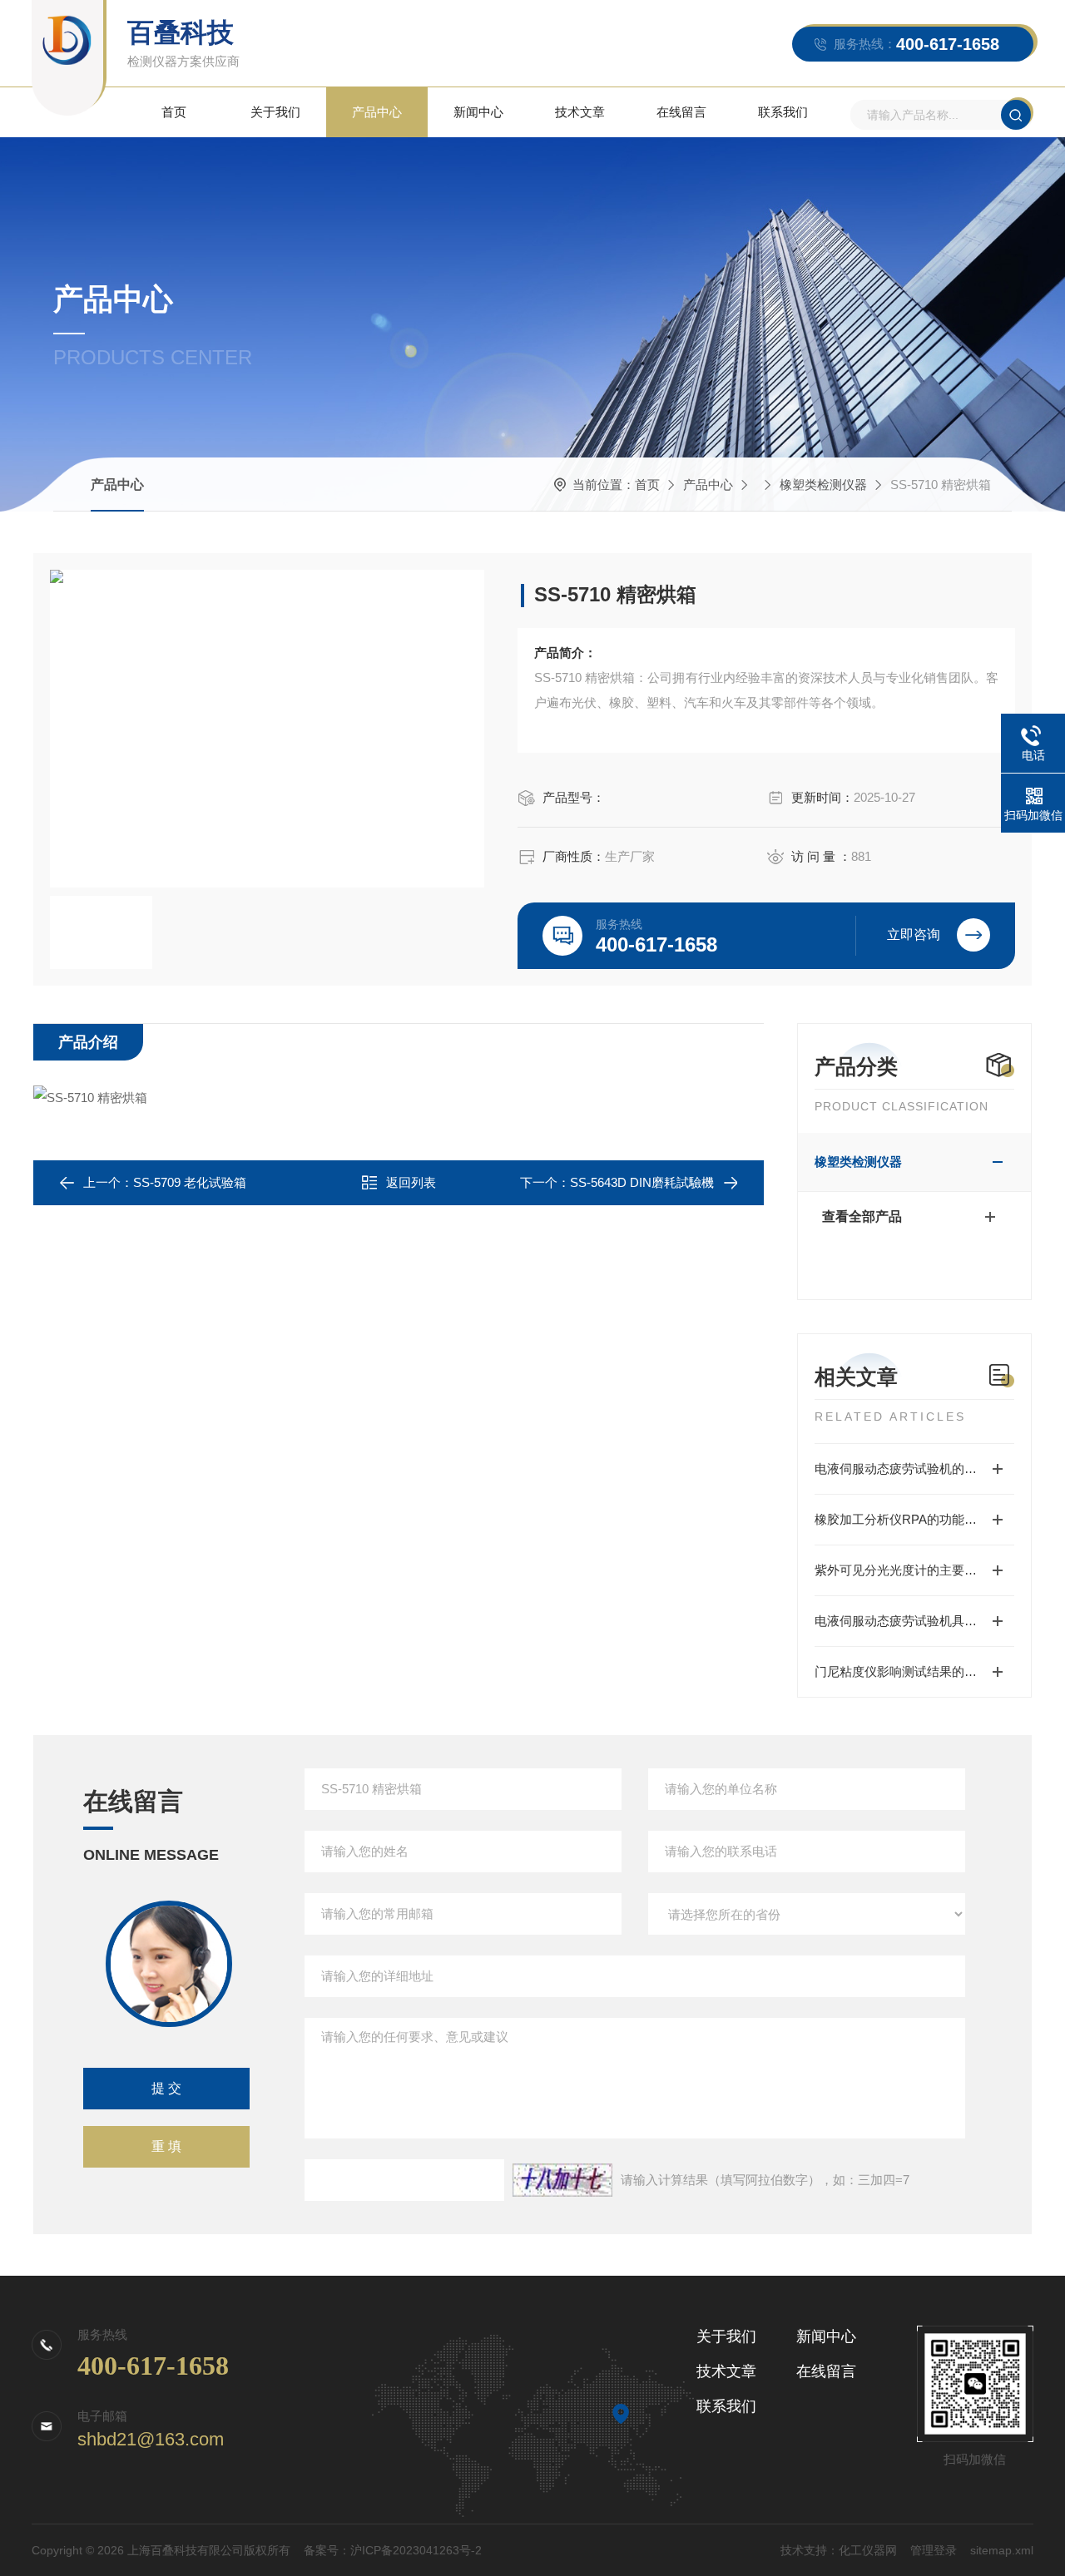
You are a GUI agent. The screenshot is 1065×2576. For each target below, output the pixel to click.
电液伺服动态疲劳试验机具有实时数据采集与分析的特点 (914, 1621)
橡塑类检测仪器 (823, 485)
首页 (174, 112)
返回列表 (411, 1182)
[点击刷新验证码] (562, 2180)
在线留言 (681, 112)
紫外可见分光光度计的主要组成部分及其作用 (914, 1570)
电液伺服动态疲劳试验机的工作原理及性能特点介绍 (914, 1468)
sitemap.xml (1002, 2550)
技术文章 (580, 112)
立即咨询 (914, 934)
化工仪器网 (868, 2550)
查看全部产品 (862, 1216)
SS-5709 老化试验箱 (190, 1182)
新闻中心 (478, 112)
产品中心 (377, 112)
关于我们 (275, 112)
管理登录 (934, 2550)
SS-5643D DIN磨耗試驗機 (642, 1182)
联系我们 (783, 112)
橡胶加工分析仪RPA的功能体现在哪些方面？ (914, 1519)
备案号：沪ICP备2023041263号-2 (393, 2550)
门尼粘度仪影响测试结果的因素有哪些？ (914, 1671)
